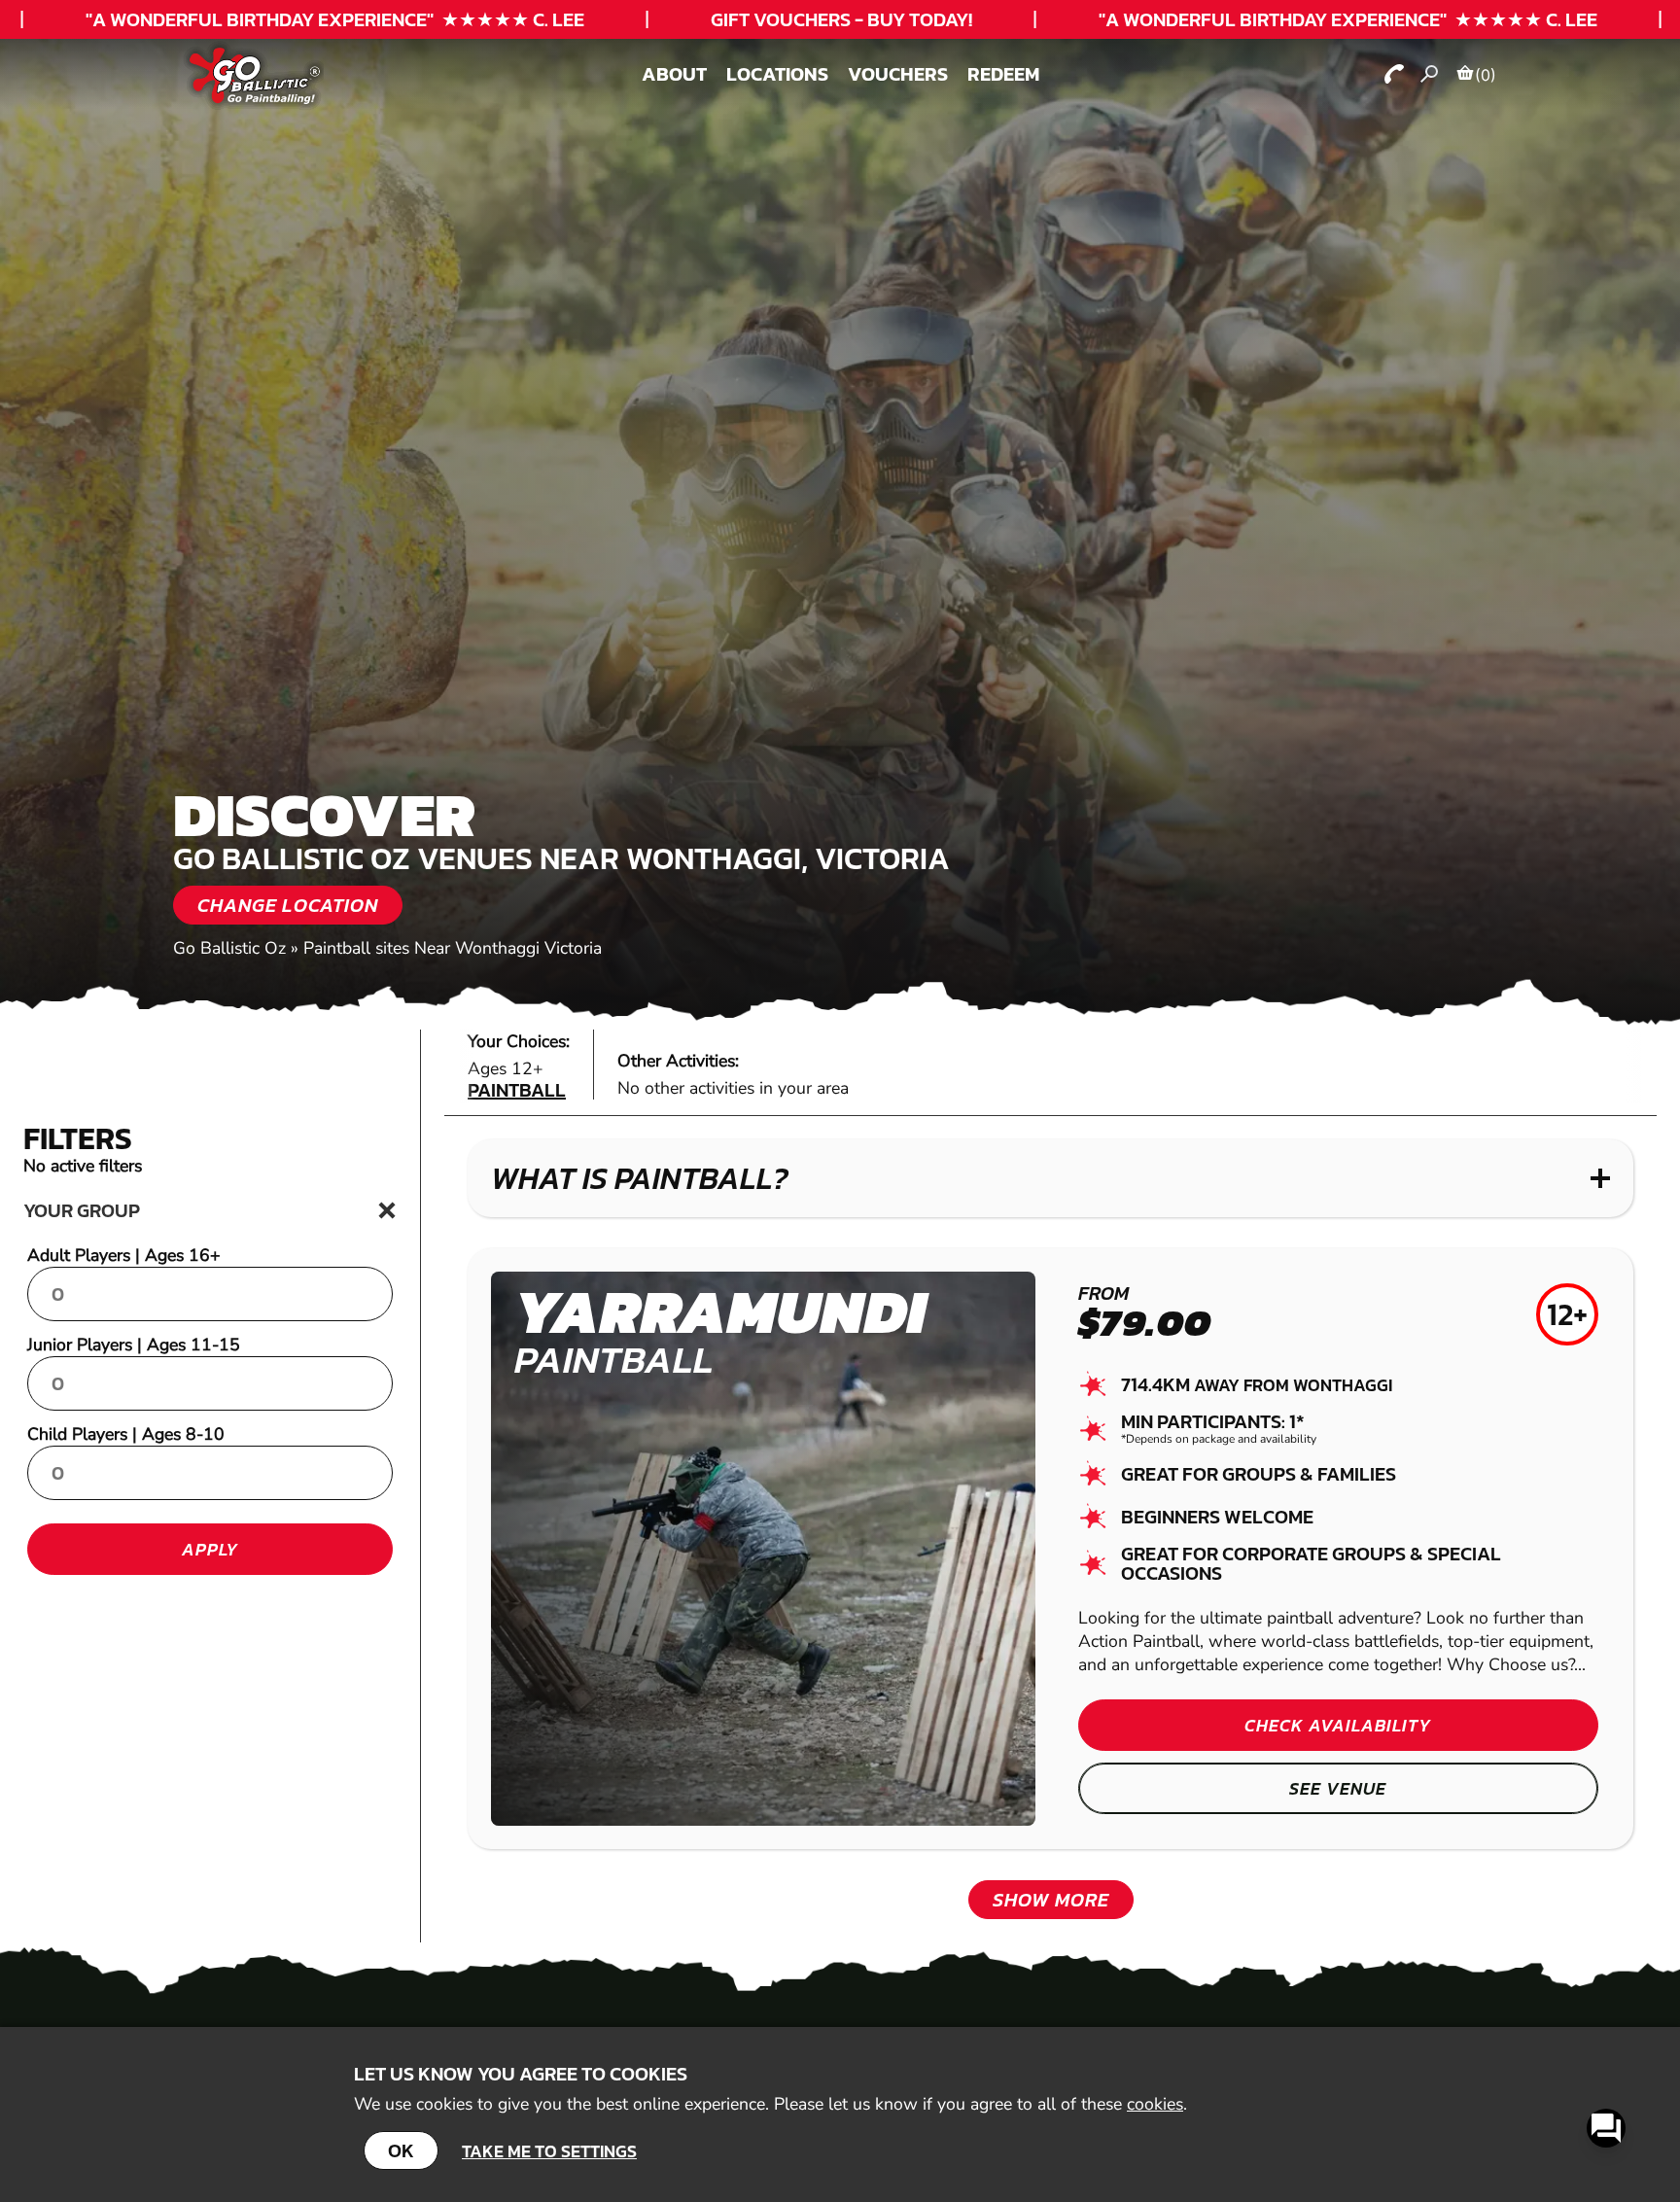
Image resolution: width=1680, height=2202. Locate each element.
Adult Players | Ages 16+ (124, 1255)
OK (401, 2150)
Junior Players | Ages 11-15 (134, 1345)
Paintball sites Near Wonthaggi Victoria (453, 948)
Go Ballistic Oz (229, 948)
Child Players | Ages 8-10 (126, 1434)
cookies (1155, 2104)
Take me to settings (549, 2151)
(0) (1486, 75)
